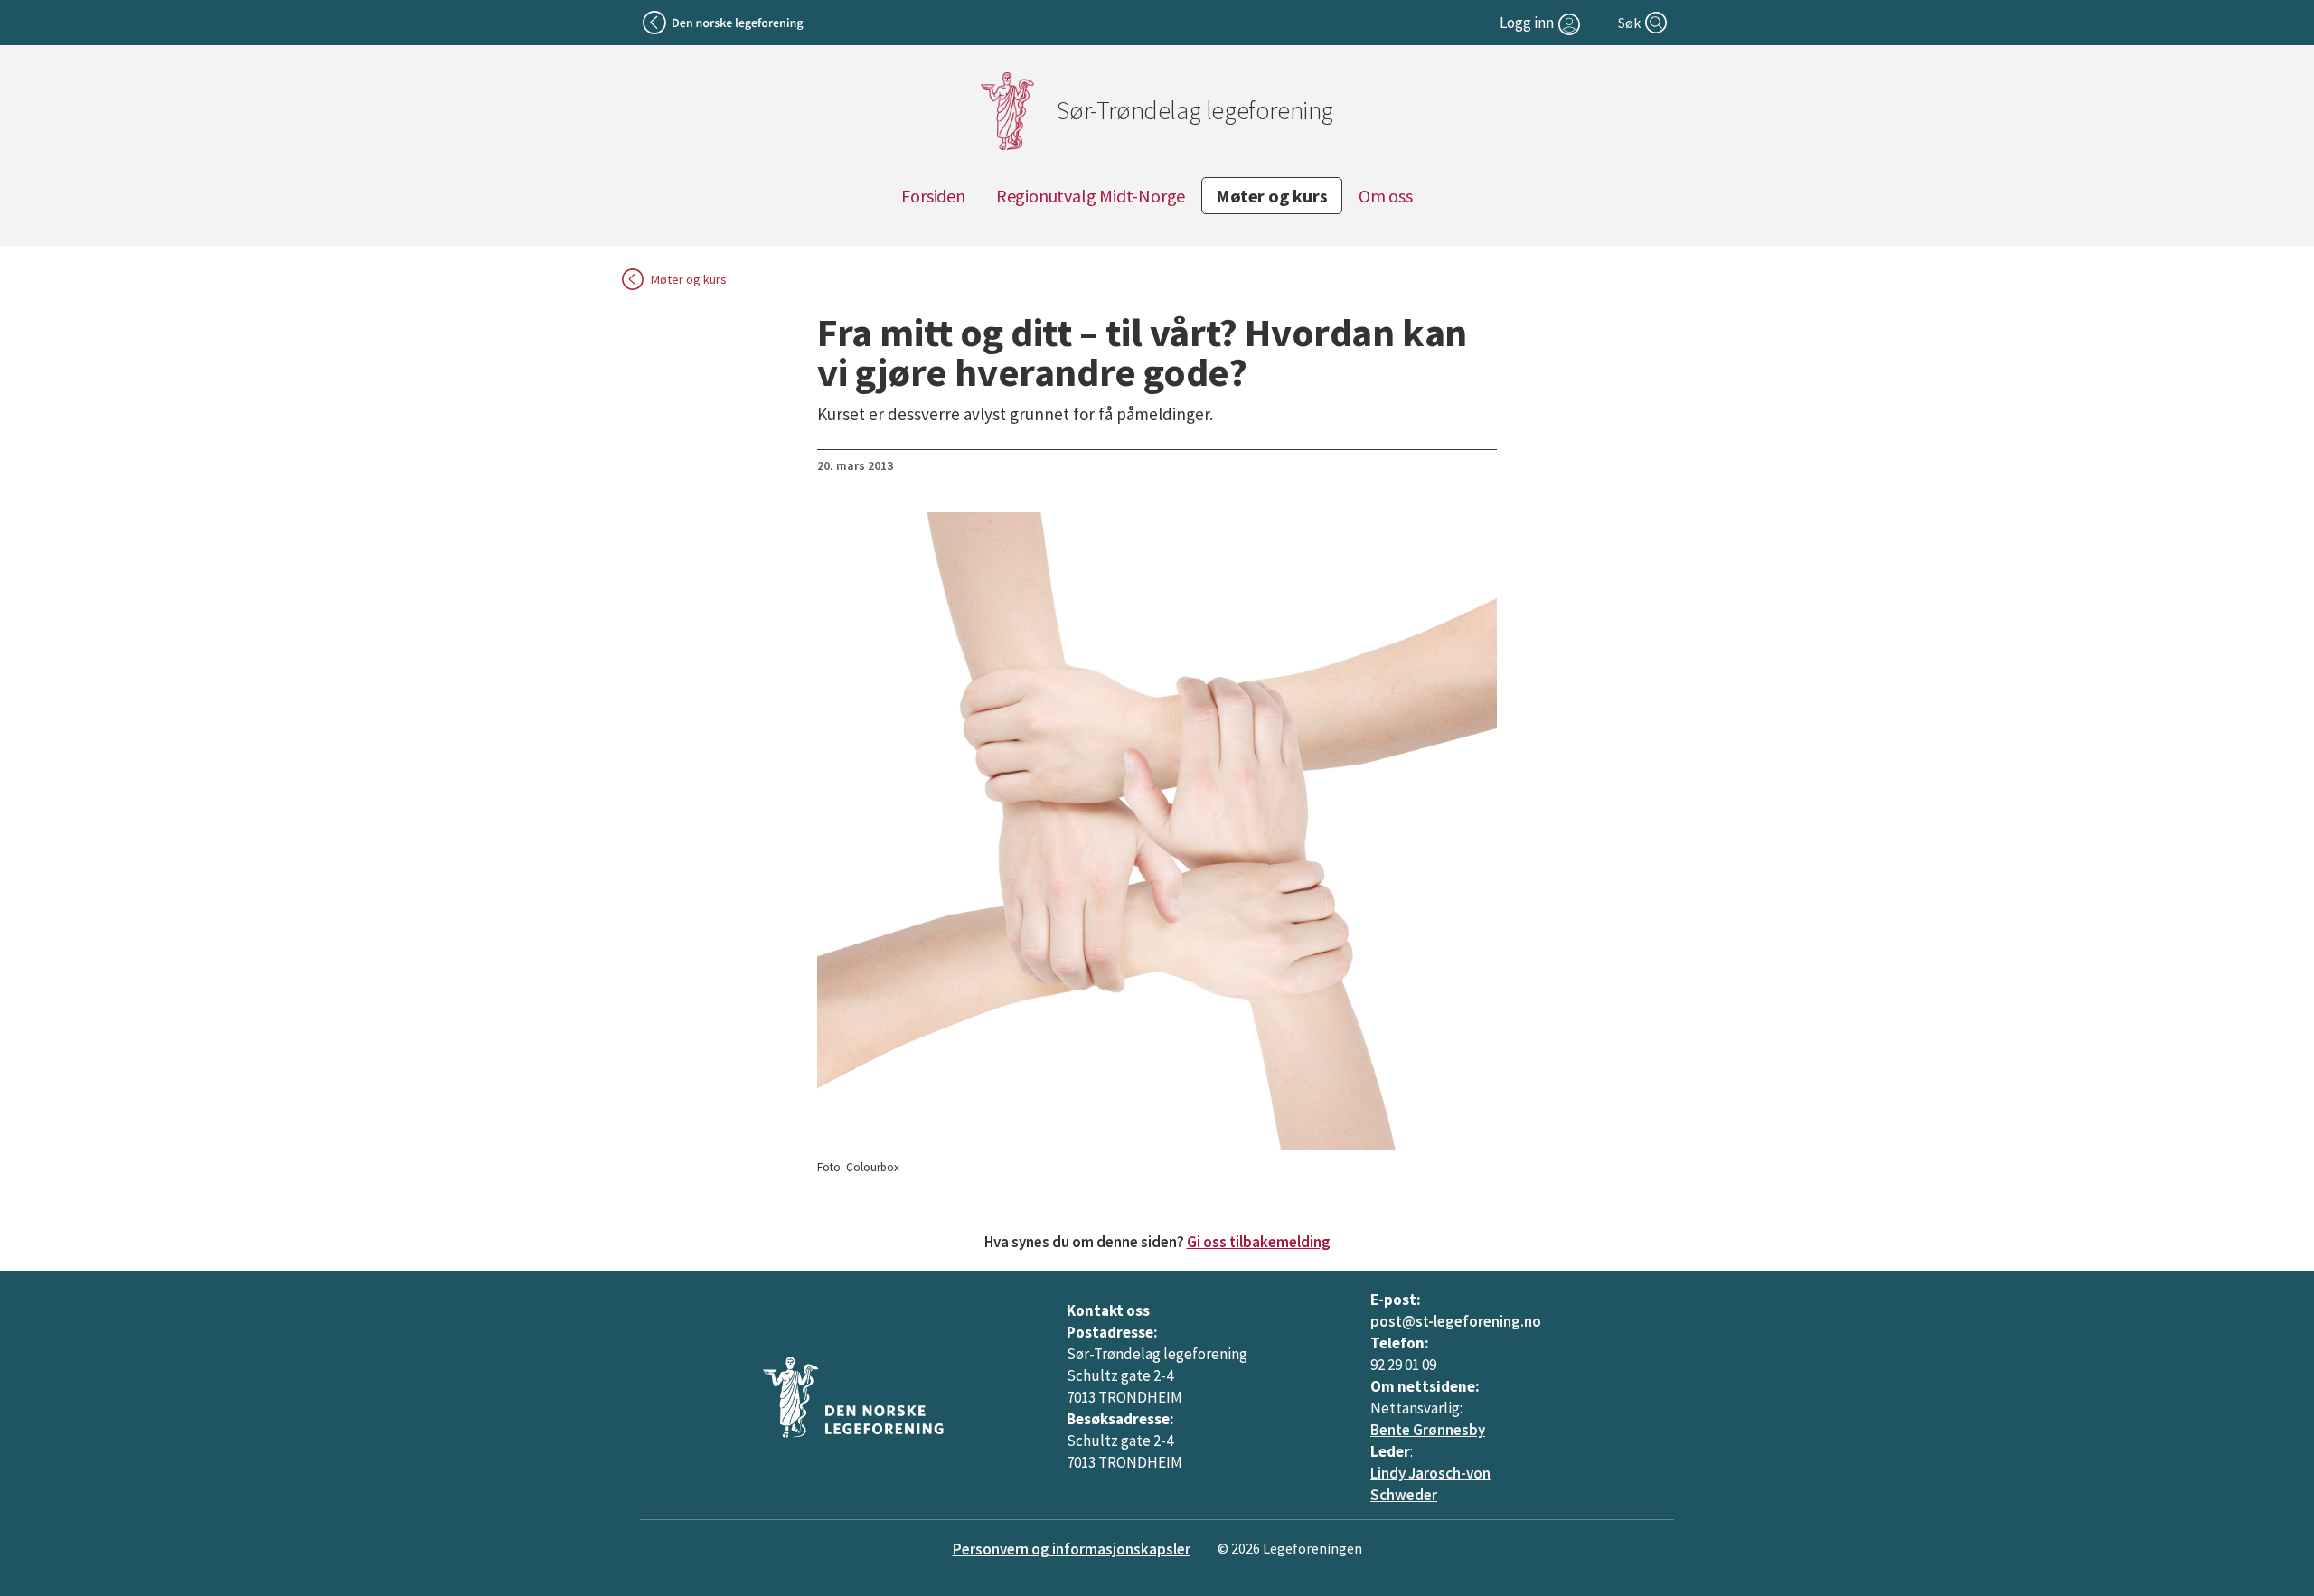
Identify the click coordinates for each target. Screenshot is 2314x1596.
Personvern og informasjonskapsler (1072, 1549)
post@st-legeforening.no (1456, 1321)
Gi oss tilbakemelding (1259, 1242)
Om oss (1386, 196)
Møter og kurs (1271, 196)
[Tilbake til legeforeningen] (724, 23)
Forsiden (933, 196)
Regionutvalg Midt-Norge (1091, 196)
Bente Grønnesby (1428, 1430)
